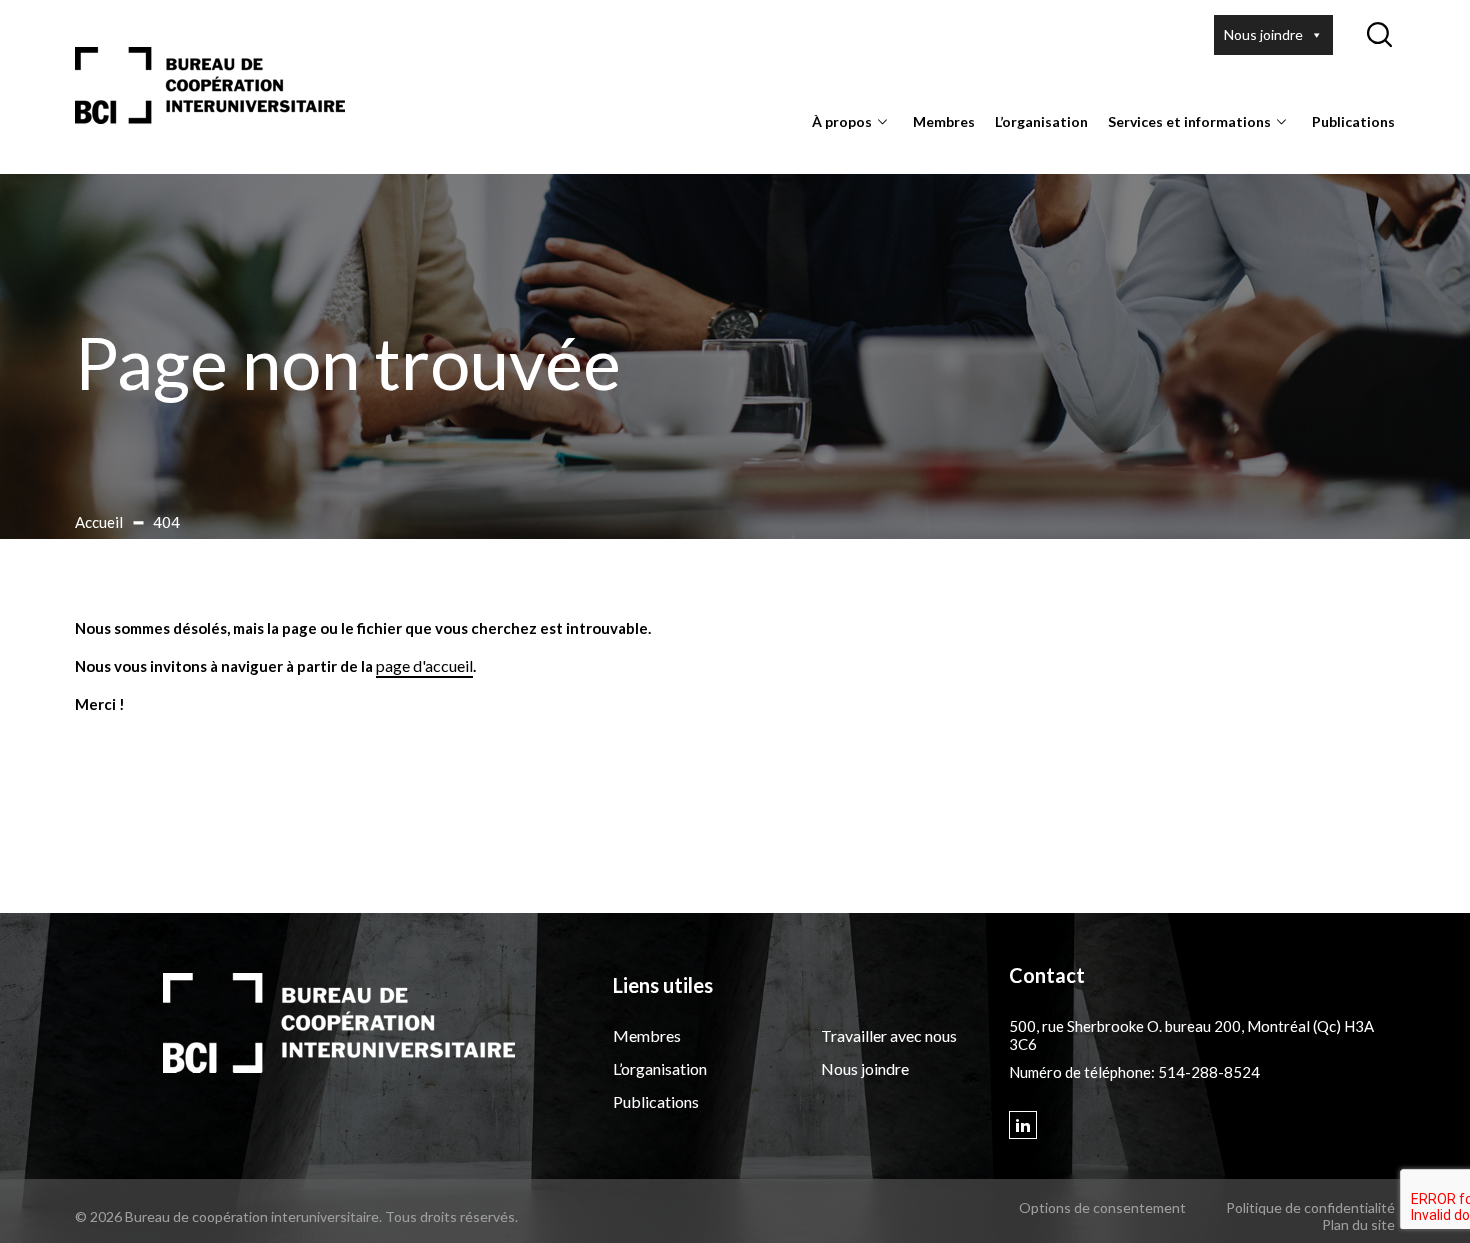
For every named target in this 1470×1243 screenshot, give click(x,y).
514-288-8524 (1209, 1072)
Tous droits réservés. (451, 1216)
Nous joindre (1263, 34)
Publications (1353, 121)
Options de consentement (1102, 1207)
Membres (944, 121)
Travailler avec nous (889, 1035)
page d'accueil (424, 665)
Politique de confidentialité (1310, 1207)
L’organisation (1041, 121)
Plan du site (1358, 1224)
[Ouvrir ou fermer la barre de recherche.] (1379, 35)
